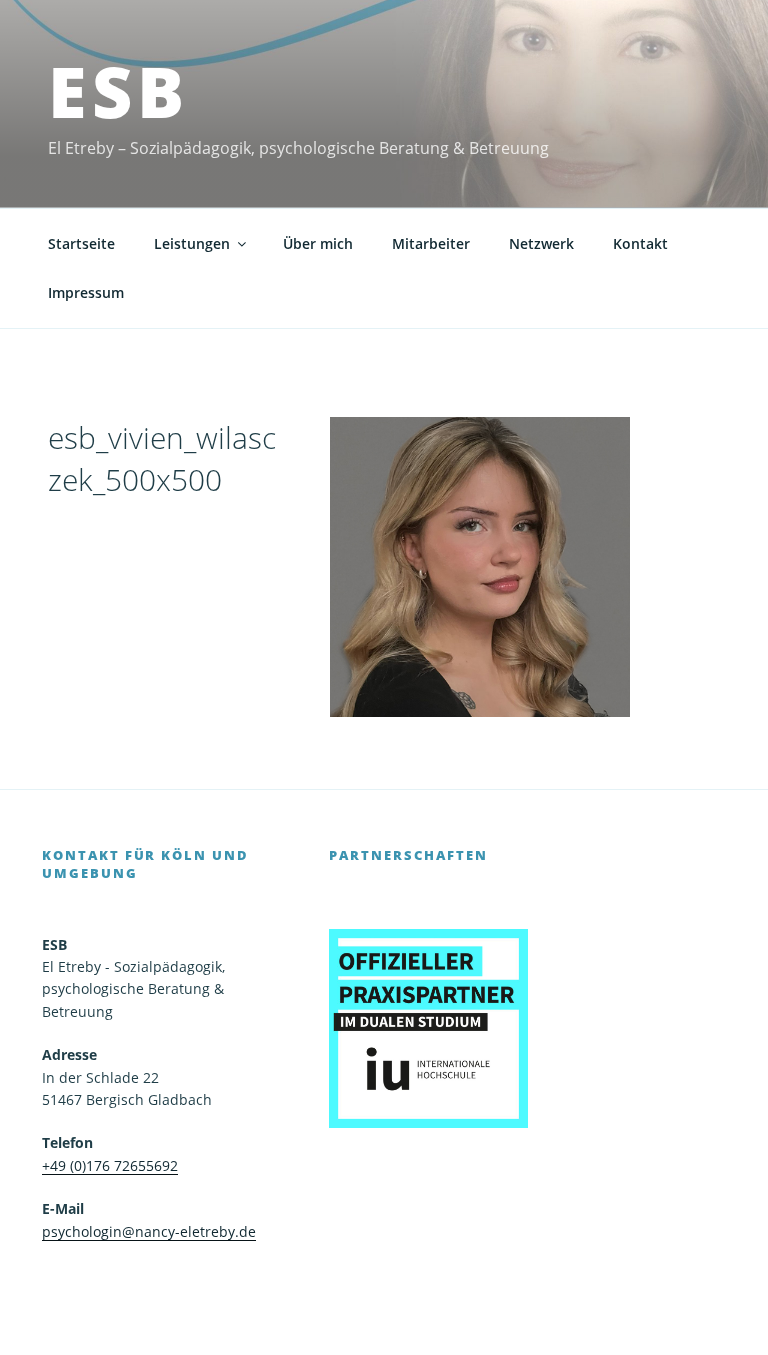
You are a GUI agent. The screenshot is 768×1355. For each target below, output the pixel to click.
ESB (119, 91)
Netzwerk (541, 243)
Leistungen (192, 243)
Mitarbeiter (431, 243)
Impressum (86, 292)
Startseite (81, 243)
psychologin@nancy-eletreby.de (149, 1231)
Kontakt (640, 243)
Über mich (318, 243)
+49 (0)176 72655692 (110, 1165)
